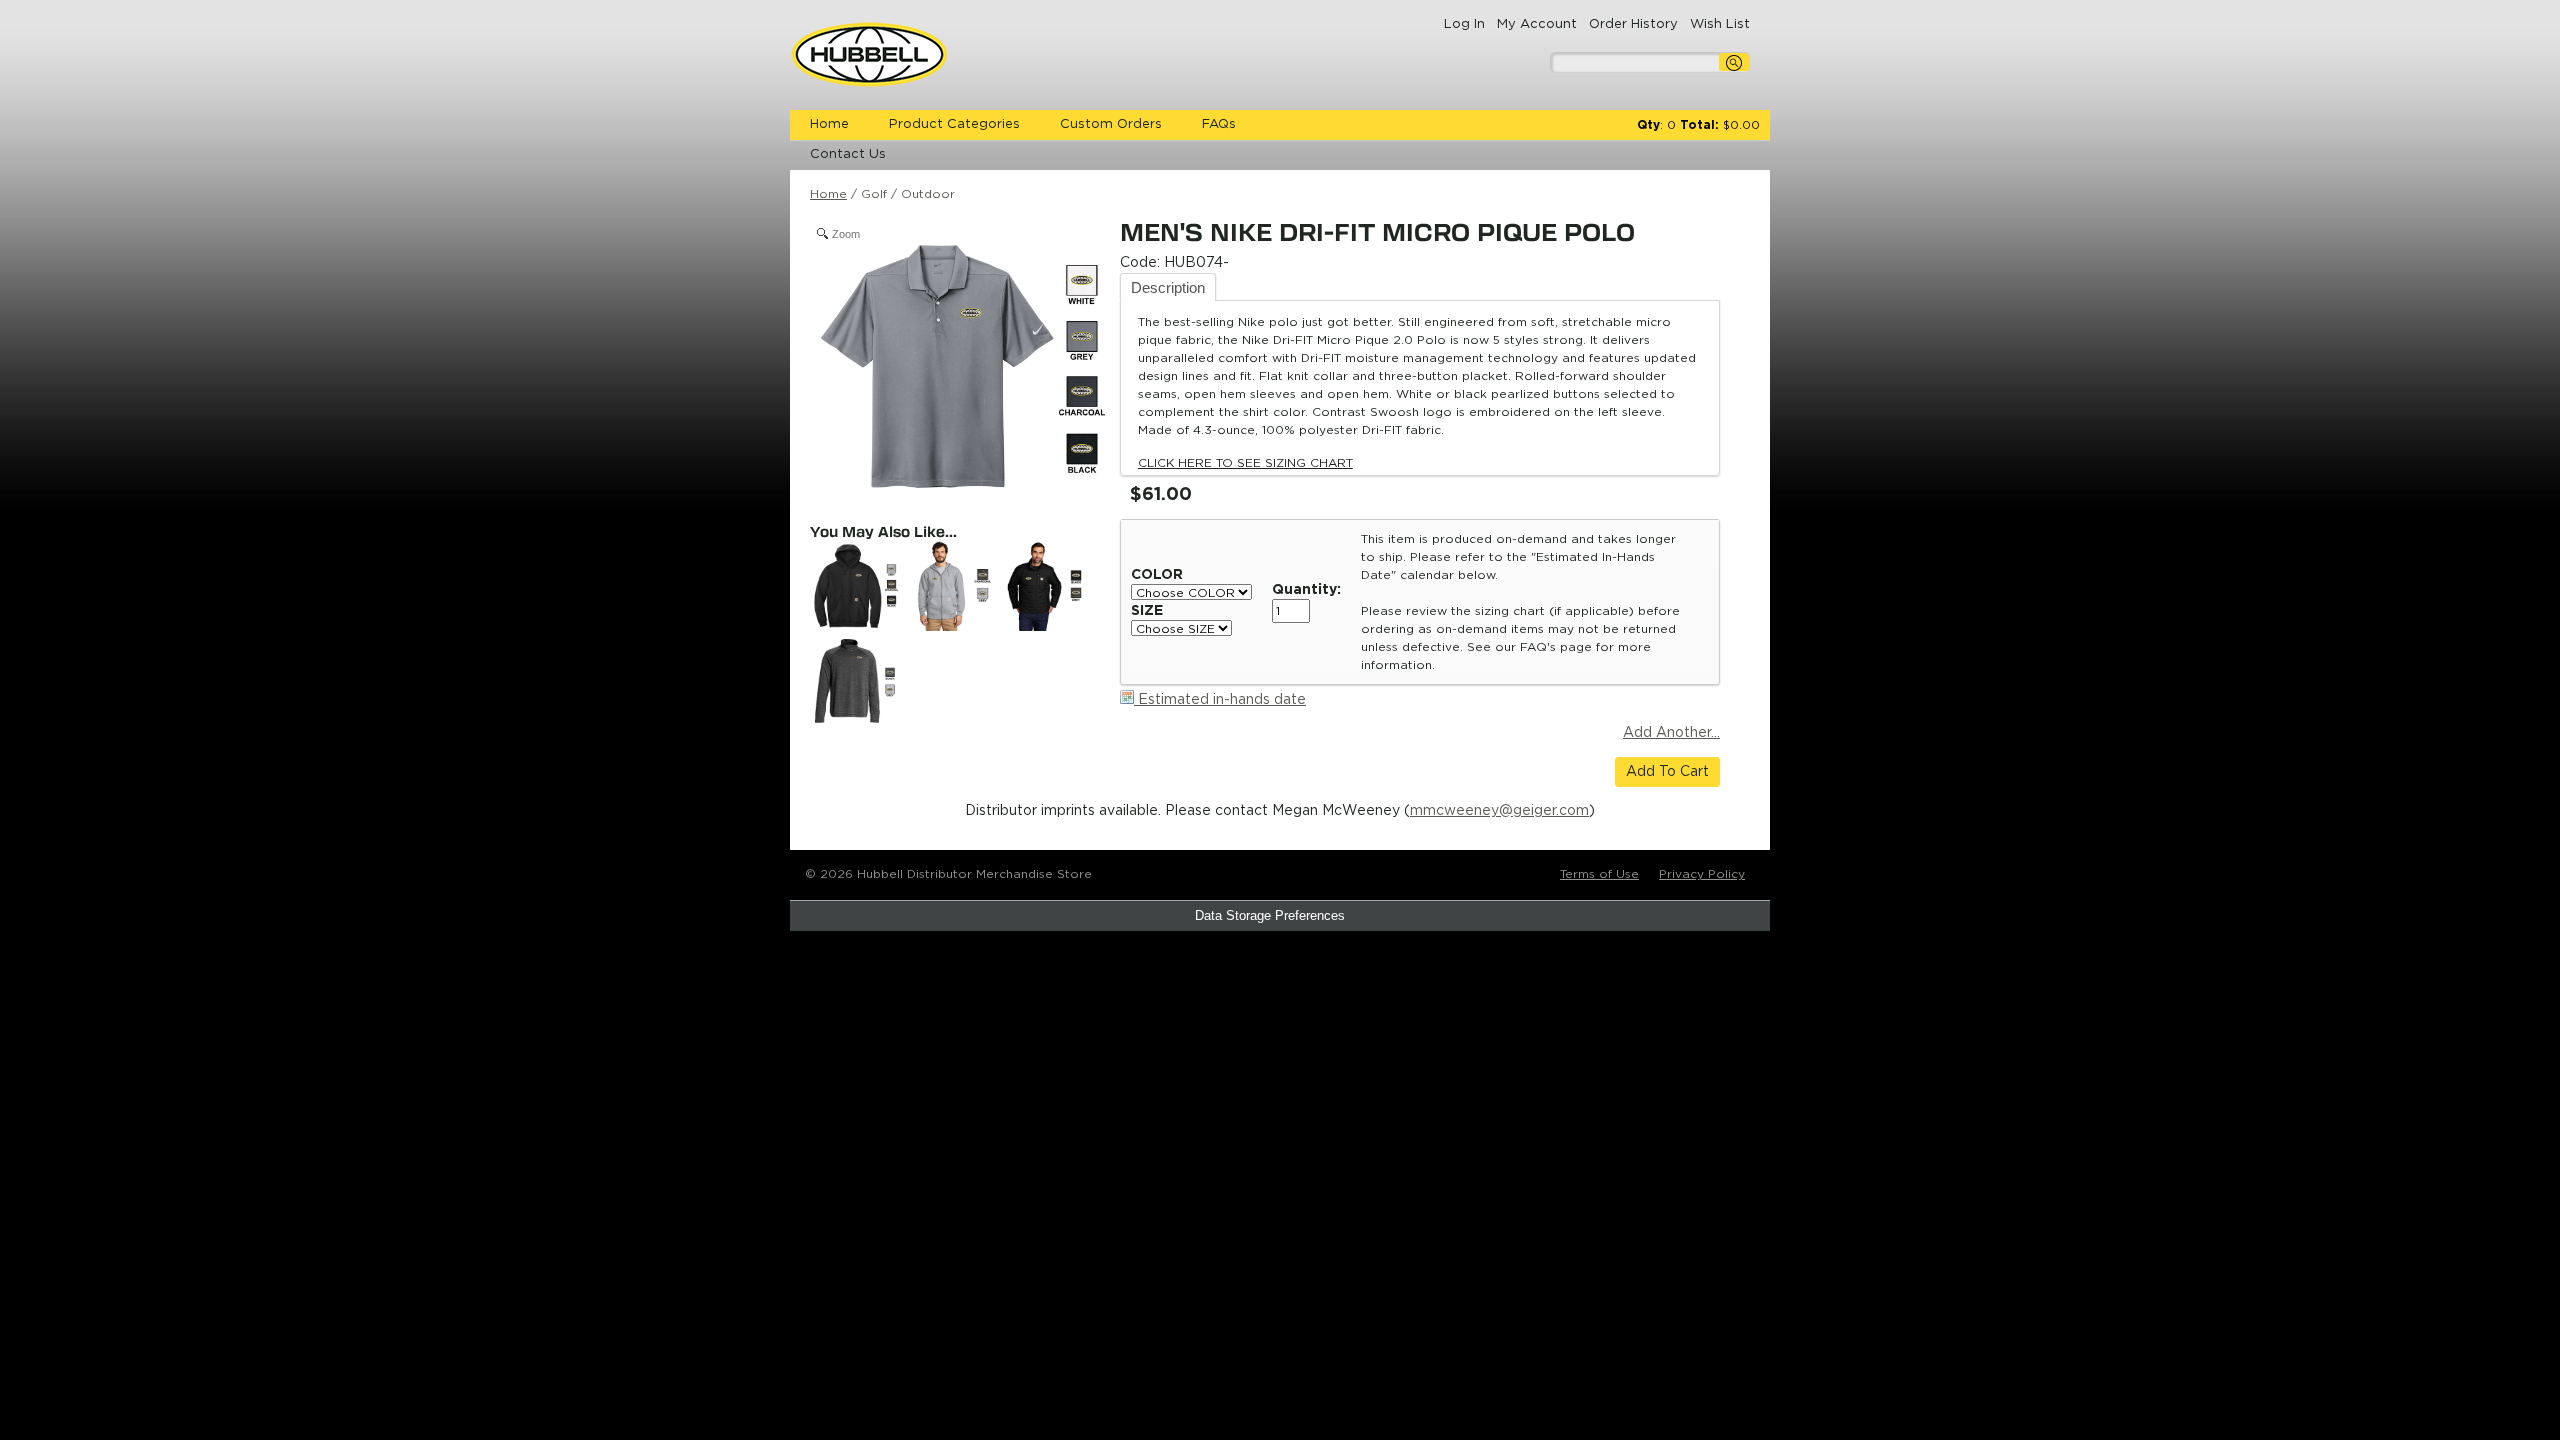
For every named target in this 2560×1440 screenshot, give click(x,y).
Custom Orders (1111, 124)
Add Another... (1671, 733)
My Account (1537, 24)
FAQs (1219, 124)
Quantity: (1306, 590)
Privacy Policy (1702, 874)
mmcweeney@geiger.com (1499, 811)
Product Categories (954, 124)
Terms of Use (1599, 874)
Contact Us (848, 154)
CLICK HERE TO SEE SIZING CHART (1245, 463)
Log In (1464, 24)
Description (1168, 287)
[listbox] (1191, 592)
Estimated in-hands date (1220, 700)
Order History (1633, 24)
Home (829, 124)
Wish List (1720, 24)
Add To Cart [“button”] (1667, 772)
